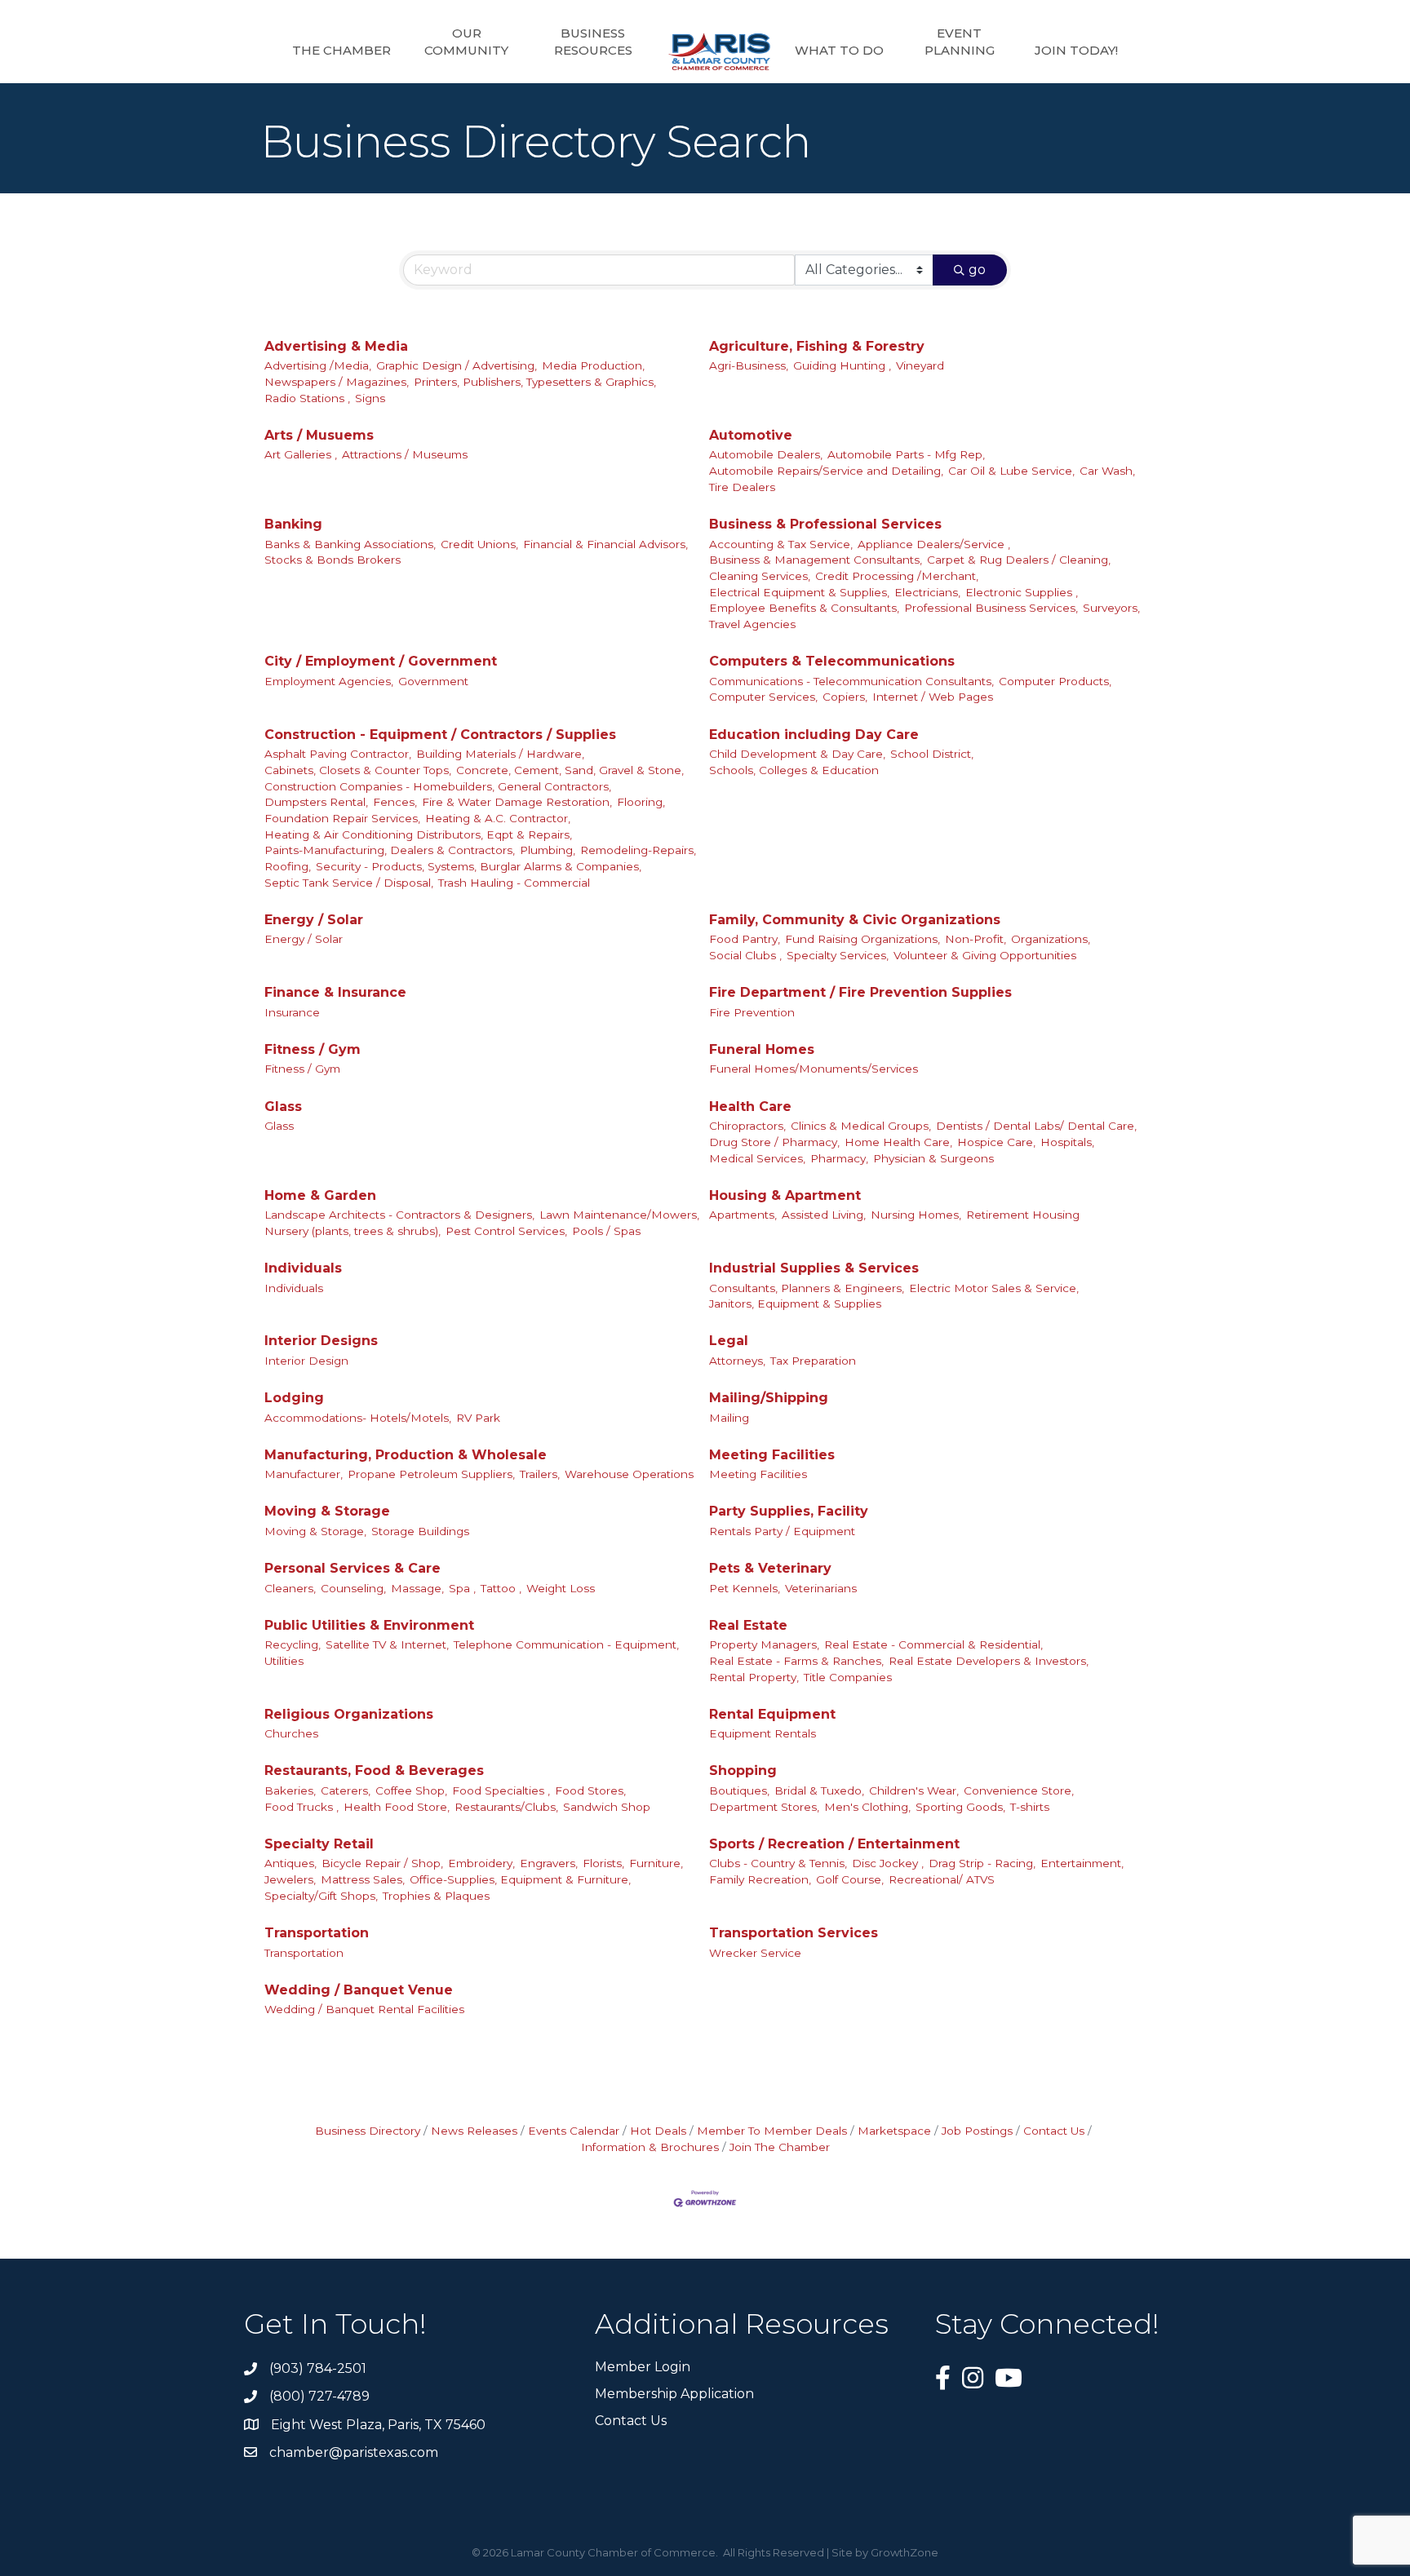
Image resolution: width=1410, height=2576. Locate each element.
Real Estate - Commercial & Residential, (933, 1644)
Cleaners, (290, 1588)
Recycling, (293, 1644)
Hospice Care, (996, 1142)
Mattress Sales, (363, 1879)
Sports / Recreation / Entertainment (834, 1844)
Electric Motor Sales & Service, (994, 1288)
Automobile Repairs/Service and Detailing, (826, 471)
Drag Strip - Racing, (982, 1863)
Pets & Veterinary (770, 1568)
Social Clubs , (745, 955)
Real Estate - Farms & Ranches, (796, 1661)
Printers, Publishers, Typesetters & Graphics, (535, 382)
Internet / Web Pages (933, 697)
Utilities (284, 1661)
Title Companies (848, 1677)
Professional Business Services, (991, 608)
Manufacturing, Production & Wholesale (406, 1455)
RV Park (478, 1418)
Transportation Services (794, 1933)
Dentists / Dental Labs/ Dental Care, (1036, 1126)
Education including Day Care (814, 735)
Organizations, (1051, 939)
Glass (283, 1107)
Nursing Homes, (916, 1215)
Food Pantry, (745, 939)
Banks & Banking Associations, (350, 544)
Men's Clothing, (867, 1807)
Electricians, (927, 592)
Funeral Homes (762, 1049)
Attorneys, (737, 1361)
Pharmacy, (839, 1158)
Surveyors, (1111, 608)
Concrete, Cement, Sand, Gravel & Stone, (570, 770)
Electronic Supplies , (1022, 592)
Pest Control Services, (506, 1231)
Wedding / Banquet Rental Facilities (364, 2009)
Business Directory (368, 2131)
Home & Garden (320, 1195)
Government (433, 681)
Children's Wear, (914, 1790)
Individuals (303, 1268)
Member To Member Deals (772, 2131)
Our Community (466, 42)
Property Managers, (764, 1644)
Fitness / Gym (313, 1049)
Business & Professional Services (825, 524)
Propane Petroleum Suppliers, (431, 1474)
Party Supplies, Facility (789, 1511)
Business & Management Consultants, (816, 560)
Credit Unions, (479, 544)
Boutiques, (739, 1790)
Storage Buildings (420, 1531)
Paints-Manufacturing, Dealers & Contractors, (390, 850)
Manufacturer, (304, 1474)
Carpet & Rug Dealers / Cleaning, (1019, 560)
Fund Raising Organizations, (862, 939)
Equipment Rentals (763, 1733)
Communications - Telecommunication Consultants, (851, 681)
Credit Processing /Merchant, (897, 576)
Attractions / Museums (405, 454)
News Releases (474, 2131)
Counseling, (353, 1588)
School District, (932, 754)
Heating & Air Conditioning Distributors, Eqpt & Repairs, (418, 834)
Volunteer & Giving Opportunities (985, 955)
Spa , (462, 1588)
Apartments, (743, 1215)
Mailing (729, 1418)
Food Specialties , (501, 1790)
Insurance (292, 1012)
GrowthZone (905, 2552)
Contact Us (1054, 2131)
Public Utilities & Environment (369, 1625)
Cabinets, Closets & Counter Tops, (358, 770)
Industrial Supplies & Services (814, 1268)
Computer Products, (1055, 681)
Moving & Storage (327, 1511)
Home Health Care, (898, 1142)
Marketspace (894, 2131)
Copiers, (845, 697)
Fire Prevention (752, 1012)
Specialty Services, (838, 955)
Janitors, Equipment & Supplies (795, 1303)
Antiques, (290, 1863)
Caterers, (346, 1790)
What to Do (839, 50)
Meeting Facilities (772, 1455)
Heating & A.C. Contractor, (498, 818)
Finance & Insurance (335, 992)
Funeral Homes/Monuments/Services (814, 1069)
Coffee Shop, (411, 1790)
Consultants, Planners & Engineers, (807, 1288)
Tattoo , (501, 1588)
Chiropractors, (747, 1126)
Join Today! (1076, 50)
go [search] (977, 270)
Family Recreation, (760, 1879)
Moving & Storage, (315, 1531)
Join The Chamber (780, 2147)
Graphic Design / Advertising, (457, 365)
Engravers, (549, 1863)
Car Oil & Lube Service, (1011, 471)
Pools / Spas (606, 1231)
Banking (293, 524)
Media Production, (593, 365)
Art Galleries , (301, 454)
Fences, (395, 802)
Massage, (417, 1588)
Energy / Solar (314, 920)
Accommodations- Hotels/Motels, (358, 1418)
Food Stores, (590, 1790)
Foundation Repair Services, (342, 818)
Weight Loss (561, 1588)
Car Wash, (1107, 471)
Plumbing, (548, 850)
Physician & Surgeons (933, 1158)
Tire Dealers (742, 487)
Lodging (294, 1398)
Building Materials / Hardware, (500, 754)
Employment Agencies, (329, 681)
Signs (370, 398)
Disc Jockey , (888, 1863)
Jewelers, (290, 1879)
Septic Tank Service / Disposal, (349, 883)
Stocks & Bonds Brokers (333, 560)
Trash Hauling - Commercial (514, 883)
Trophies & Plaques (436, 1896)
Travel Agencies (752, 624)
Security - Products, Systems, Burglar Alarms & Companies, (479, 866)
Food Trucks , (302, 1807)
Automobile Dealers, (766, 454)
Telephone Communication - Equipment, (566, 1644)
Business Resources (593, 42)
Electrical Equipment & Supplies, (799, 592)
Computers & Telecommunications (832, 661)
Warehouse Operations (629, 1474)
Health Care (750, 1107)
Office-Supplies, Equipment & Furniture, (520, 1879)
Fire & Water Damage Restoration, (517, 802)
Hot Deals (658, 2131)
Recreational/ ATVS (942, 1879)
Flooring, (641, 802)
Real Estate (748, 1625)
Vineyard (920, 365)
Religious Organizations (349, 1714)
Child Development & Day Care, (797, 754)
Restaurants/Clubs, (506, 1807)
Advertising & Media (336, 346)
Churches (291, 1733)
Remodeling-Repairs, (638, 850)
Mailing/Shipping (769, 1398)
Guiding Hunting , (842, 365)
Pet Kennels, (745, 1588)
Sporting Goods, (960, 1807)
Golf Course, (850, 1879)
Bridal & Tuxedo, (819, 1790)
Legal (729, 1341)
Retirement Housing (1023, 1215)
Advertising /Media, (318, 365)
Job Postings (977, 2131)
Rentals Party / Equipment (782, 1531)
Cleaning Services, (760, 576)
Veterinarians (821, 1588)
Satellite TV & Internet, (387, 1644)
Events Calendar (574, 2131)
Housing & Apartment (785, 1195)
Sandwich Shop (607, 1807)
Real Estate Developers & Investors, (989, 1661)
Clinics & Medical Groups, (861, 1126)
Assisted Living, (824, 1215)
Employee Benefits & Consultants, (804, 608)
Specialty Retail (319, 1844)
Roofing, (288, 866)
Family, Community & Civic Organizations (855, 920)
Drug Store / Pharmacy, (774, 1142)
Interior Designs (321, 1341)
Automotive (751, 435)
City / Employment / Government (381, 661)
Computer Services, (763, 697)
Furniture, (656, 1863)
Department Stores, (764, 1807)
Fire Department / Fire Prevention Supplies (860, 992)
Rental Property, (754, 1677)
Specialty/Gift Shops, (321, 1896)
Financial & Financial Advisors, (605, 544)
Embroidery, (481, 1863)
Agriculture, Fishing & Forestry (817, 346)
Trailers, (540, 1474)
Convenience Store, (1019, 1790)
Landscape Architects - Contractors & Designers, (399, 1215)
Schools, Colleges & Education (794, 770)
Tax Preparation (813, 1361)
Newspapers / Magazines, (337, 382)
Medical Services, (757, 1158)
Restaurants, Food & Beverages (374, 1770)
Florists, (603, 1863)
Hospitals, (1067, 1142)
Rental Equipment (772, 1714)
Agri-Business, (749, 365)
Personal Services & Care (352, 1568)
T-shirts (1030, 1807)
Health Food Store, (397, 1807)
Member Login (643, 2367)
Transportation (317, 1933)
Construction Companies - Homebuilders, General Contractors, (438, 786)
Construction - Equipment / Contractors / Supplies (440, 735)
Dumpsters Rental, (316, 802)
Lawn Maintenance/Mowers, (619, 1215)
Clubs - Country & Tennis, (778, 1863)
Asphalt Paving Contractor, (338, 754)
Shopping (743, 1770)
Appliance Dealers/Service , (934, 544)
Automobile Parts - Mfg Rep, (906, 454)
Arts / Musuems (319, 435)
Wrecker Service (755, 1953)
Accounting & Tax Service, (781, 544)
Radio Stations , (307, 398)
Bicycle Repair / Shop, (382, 1863)
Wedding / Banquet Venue (359, 1990)
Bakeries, (290, 1790)
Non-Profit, (975, 939)
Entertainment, (1082, 1863)
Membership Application (674, 2394)
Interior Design (306, 1361)
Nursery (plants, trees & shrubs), (352, 1231)
